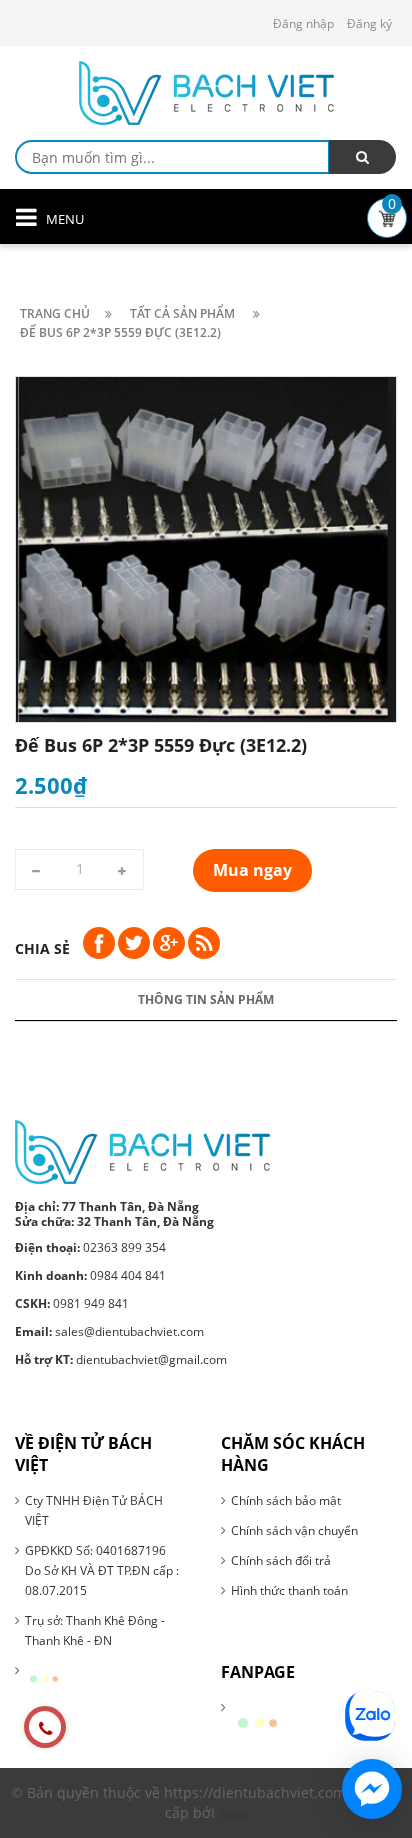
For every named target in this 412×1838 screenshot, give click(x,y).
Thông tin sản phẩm (206, 999)
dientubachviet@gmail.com (121, 1359)
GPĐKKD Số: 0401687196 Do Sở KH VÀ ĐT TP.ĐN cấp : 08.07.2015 (102, 1570)
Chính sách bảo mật (286, 1500)
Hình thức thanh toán (289, 1590)
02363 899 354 (90, 1247)
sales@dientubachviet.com (109, 1331)
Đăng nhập (303, 23)
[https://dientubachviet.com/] (142, 1151)
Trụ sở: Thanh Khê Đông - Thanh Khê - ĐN (95, 1630)
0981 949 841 (72, 1303)
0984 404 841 (90, 1275)
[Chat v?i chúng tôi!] (372, 1789)
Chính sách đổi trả (281, 1560)
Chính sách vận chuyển (294, 1530)
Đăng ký (369, 23)
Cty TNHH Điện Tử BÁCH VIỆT (94, 1510)
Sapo (233, 1813)
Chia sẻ (42, 948)
